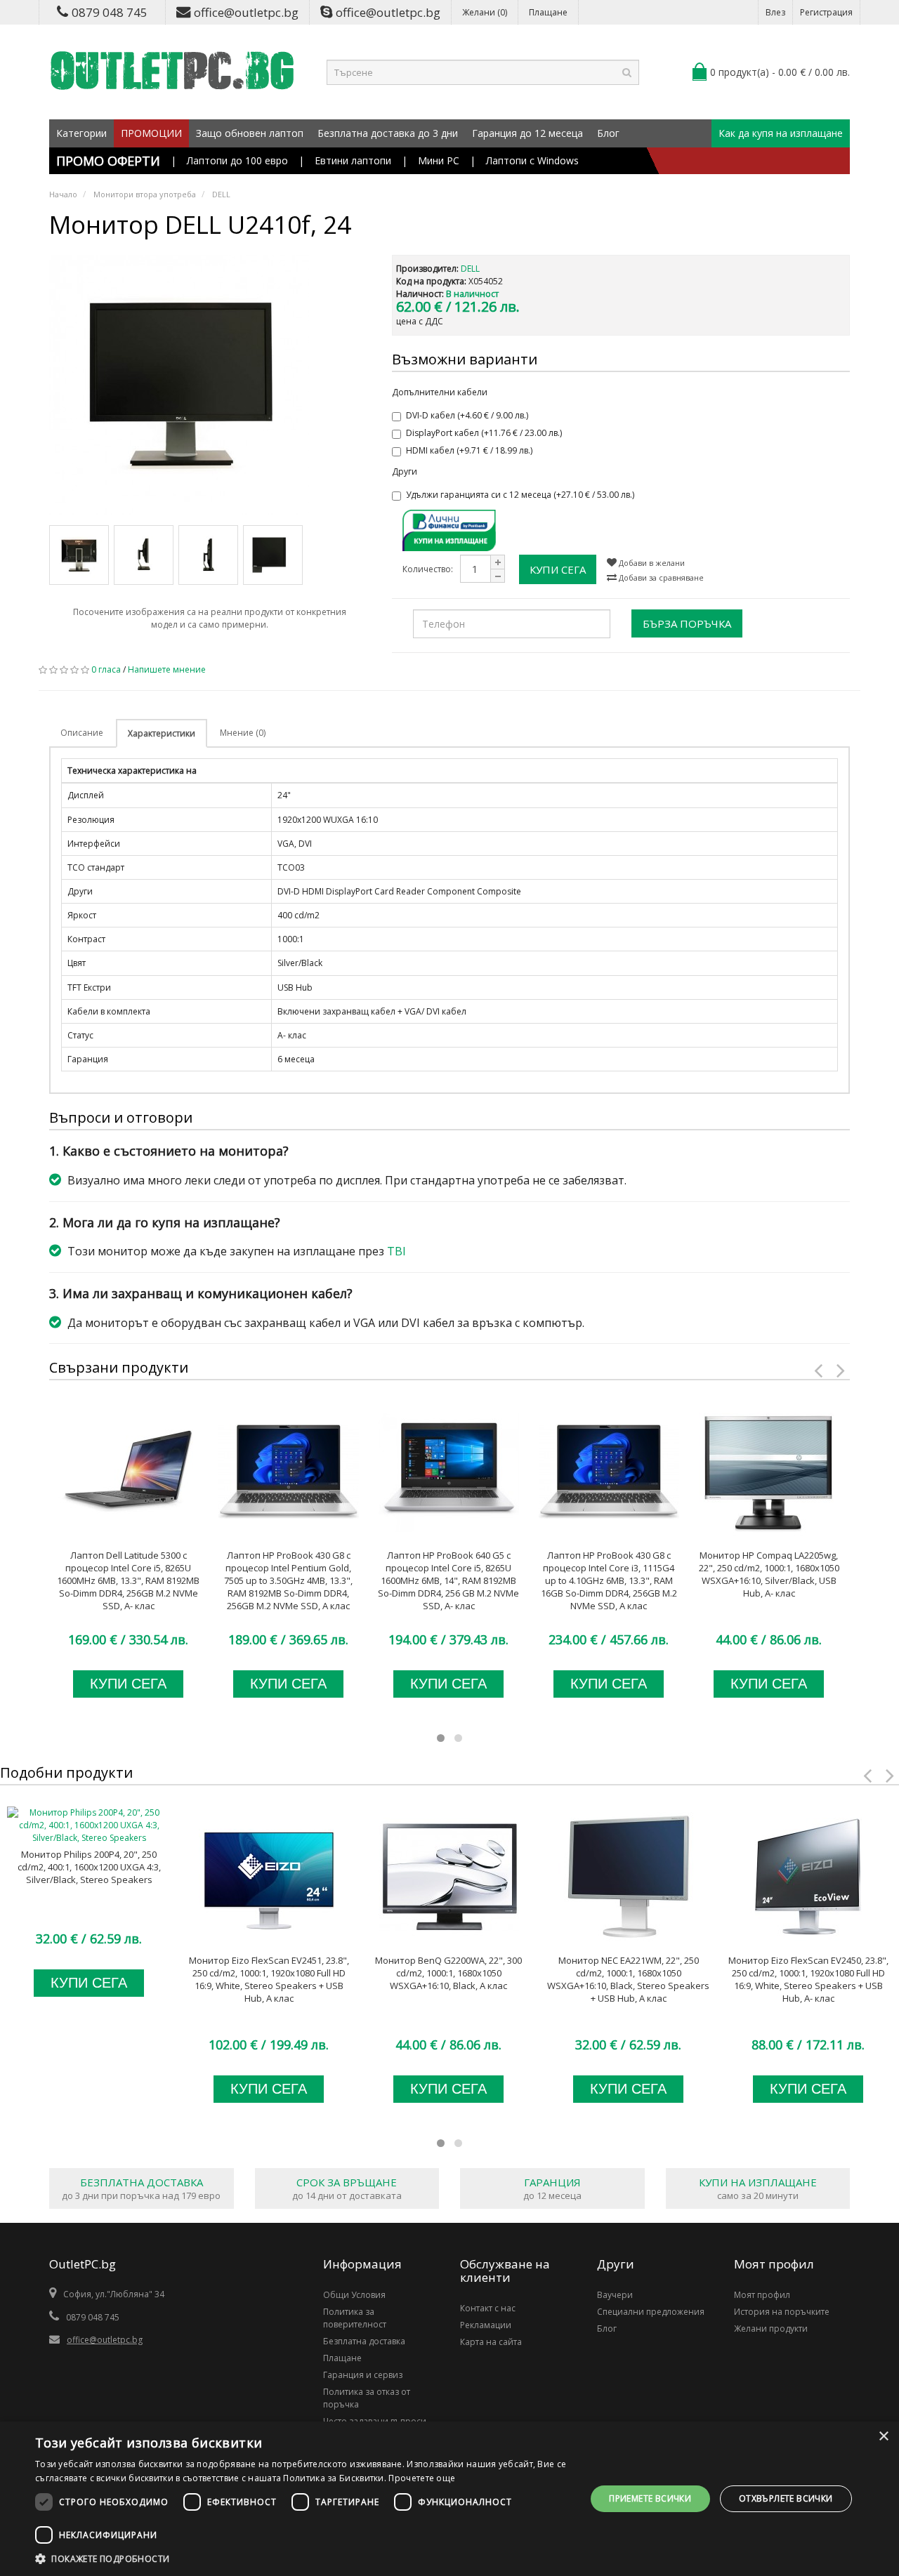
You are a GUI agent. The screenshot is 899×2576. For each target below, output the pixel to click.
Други (405, 471)
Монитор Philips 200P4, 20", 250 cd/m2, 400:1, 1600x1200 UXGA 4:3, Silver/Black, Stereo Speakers (89, 1867)
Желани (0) (485, 12)
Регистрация (826, 12)
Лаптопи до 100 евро (237, 160)
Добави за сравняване (660, 577)
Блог (608, 133)
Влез (775, 12)
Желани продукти (771, 2329)
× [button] (883, 2437)
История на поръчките (782, 2312)
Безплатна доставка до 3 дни (388, 133)
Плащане (548, 12)
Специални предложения (651, 2312)
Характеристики (162, 733)
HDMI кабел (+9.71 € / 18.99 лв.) (469, 450)
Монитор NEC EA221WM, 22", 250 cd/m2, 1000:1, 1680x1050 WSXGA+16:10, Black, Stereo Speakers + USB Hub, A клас (628, 1979)
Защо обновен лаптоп (250, 133)
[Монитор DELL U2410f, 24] (210, 385)
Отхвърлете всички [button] (786, 2498)
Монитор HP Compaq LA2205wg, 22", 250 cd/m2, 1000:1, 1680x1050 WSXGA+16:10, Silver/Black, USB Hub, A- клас (769, 1574)
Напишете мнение (167, 669)
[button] (302, 2558)
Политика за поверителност (355, 2318)
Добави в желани (651, 563)
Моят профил (762, 2295)
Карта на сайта (491, 2342)
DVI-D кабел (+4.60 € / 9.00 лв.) (467, 415)
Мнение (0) (243, 733)
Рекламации (486, 2325)
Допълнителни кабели (440, 392)
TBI (396, 1251)
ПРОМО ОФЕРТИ (108, 161)
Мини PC (439, 160)
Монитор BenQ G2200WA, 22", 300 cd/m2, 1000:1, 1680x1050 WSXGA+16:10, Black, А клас (448, 1973)
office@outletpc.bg (246, 12)
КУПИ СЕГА (558, 569)
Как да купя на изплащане (781, 133)
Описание (82, 733)
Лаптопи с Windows (532, 160)
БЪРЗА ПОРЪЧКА (687, 623)
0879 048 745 (110, 12)
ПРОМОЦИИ (151, 133)
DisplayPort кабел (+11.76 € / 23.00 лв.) (484, 433)
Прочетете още (422, 2478)
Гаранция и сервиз (363, 2375)
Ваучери (615, 2295)
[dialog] (449, 2499)
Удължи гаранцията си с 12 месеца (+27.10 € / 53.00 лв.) (520, 495)
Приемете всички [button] (650, 2498)
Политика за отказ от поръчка (367, 2398)
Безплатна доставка (364, 2341)
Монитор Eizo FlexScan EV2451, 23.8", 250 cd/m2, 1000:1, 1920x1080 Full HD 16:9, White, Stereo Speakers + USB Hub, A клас (269, 1979)
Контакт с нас (488, 2308)
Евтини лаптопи (353, 160)
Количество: (428, 569)
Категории (81, 133)
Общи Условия (354, 2295)
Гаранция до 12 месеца (527, 133)
